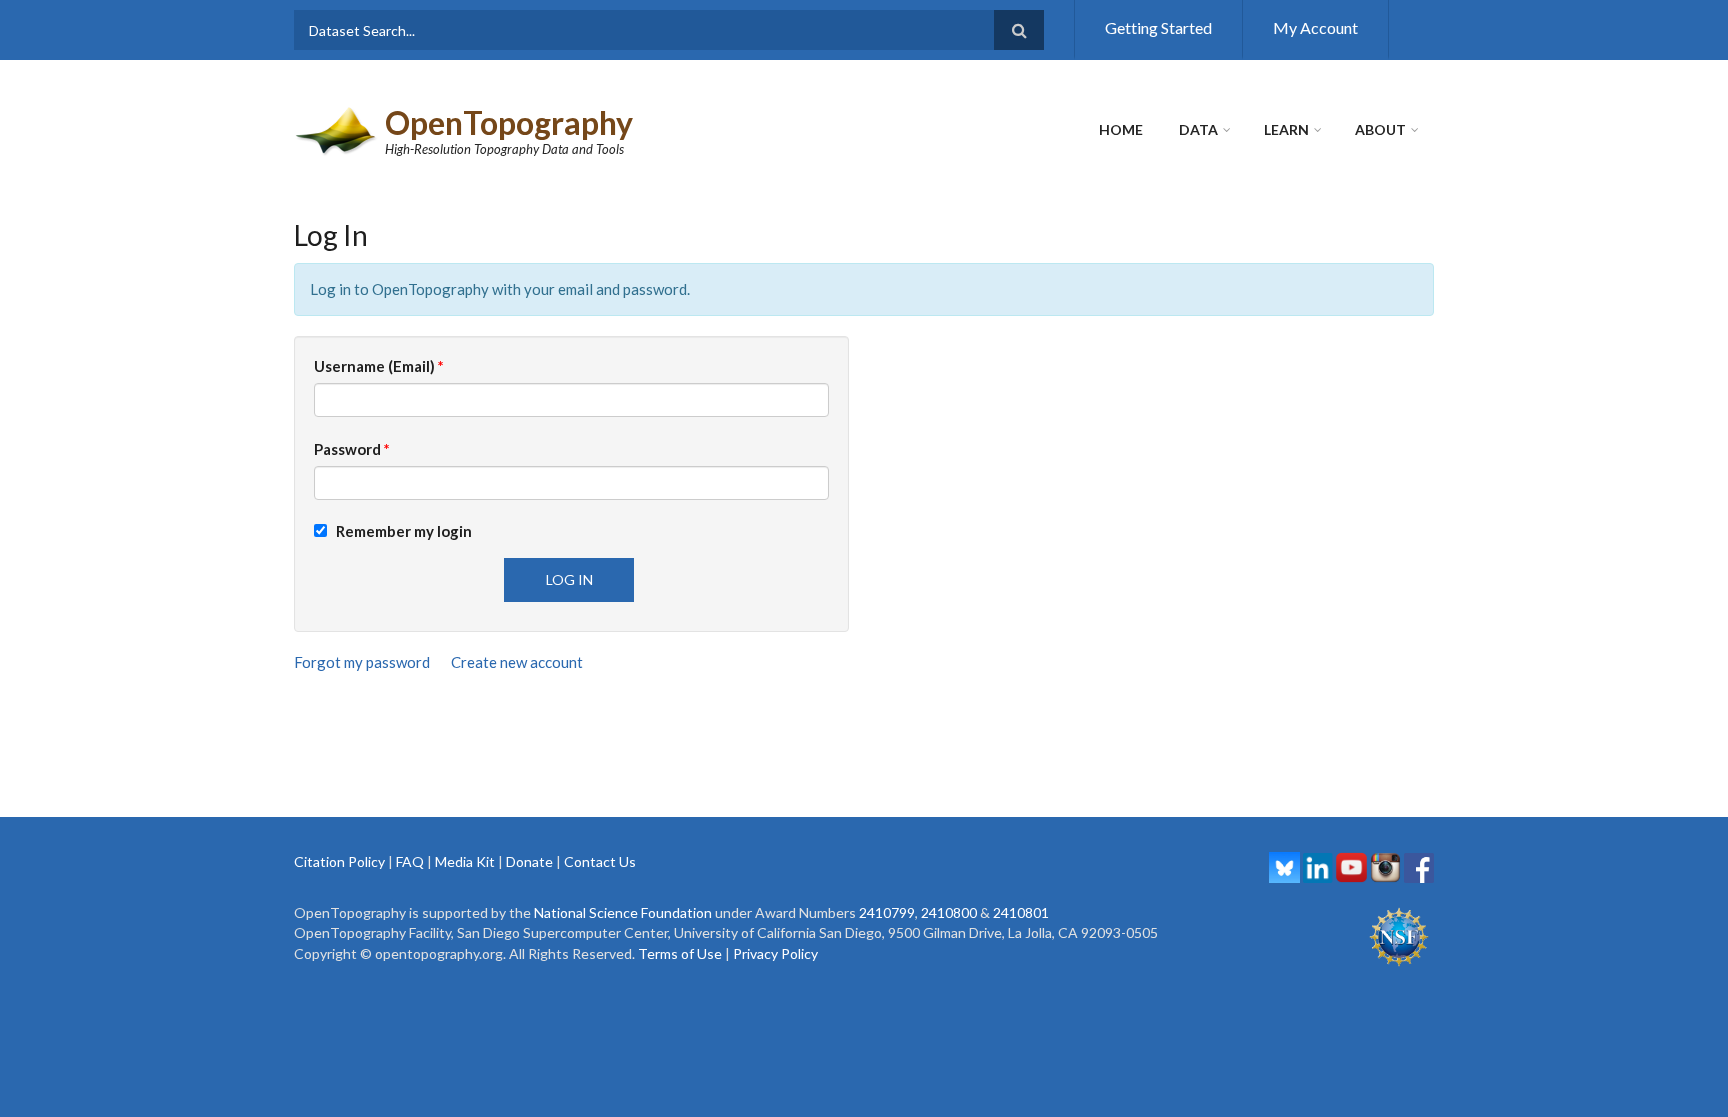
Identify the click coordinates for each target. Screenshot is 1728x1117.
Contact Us (600, 861)
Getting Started (1158, 27)
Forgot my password (362, 662)
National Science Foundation (623, 912)
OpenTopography (509, 122)
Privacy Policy (775, 953)
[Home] (337, 129)
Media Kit (465, 861)
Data (1198, 129)
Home (1121, 129)
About (1380, 129)
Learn (1286, 129)
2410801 (1021, 912)
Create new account (517, 662)
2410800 (949, 912)
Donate (529, 861)
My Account (1315, 27)
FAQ (410, 861)
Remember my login (399, 531)
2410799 (887, 912)
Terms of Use (680, 953)
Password (352, 449)
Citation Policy (339, 861)
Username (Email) (379, 366)
